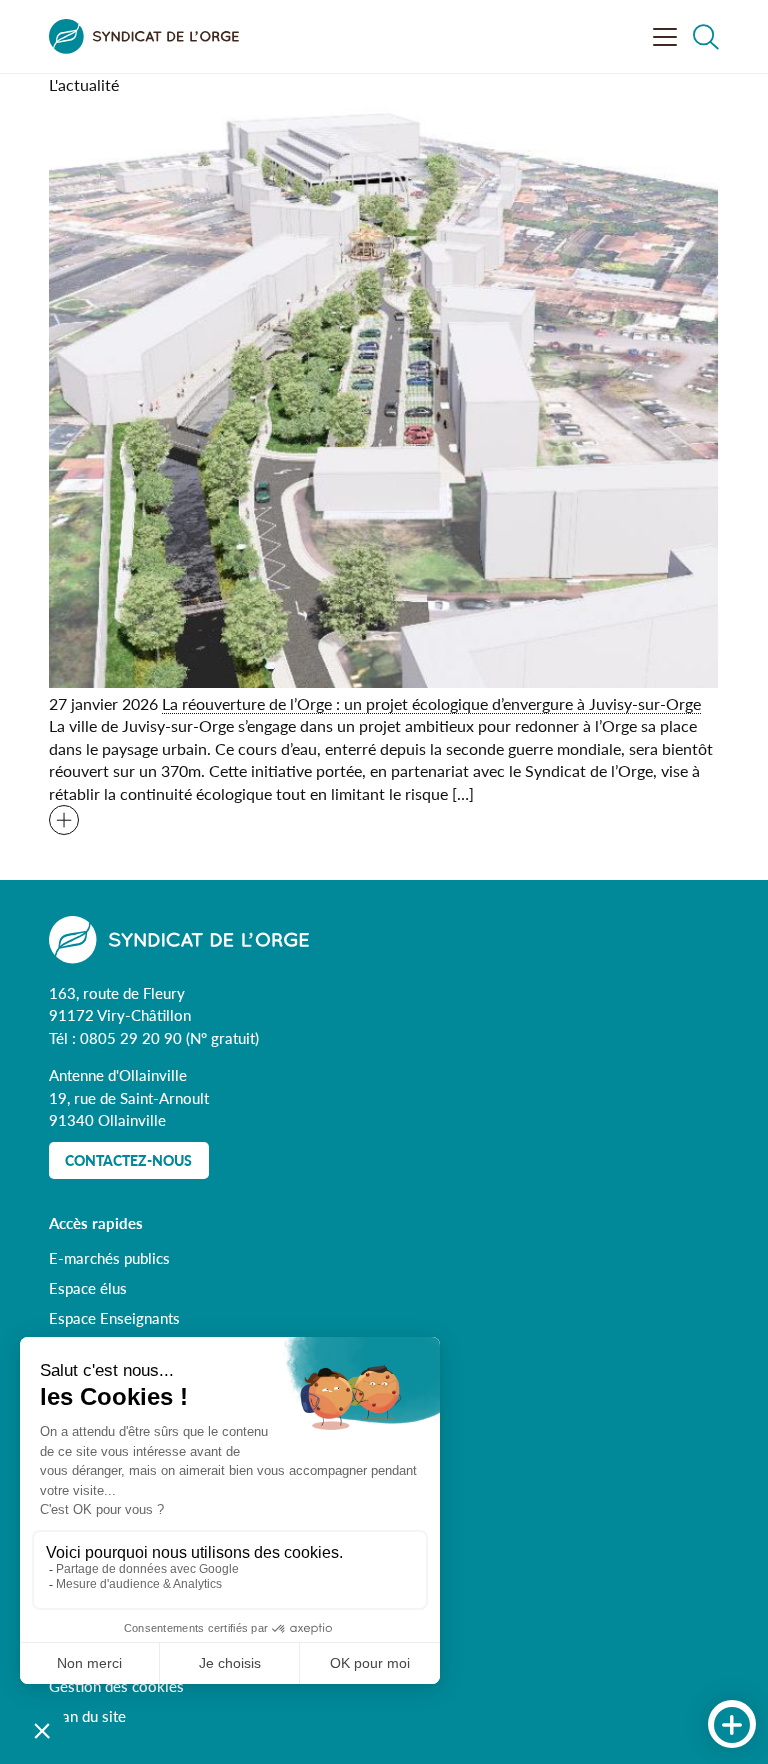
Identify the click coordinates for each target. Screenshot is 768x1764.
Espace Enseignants (114, 1317)
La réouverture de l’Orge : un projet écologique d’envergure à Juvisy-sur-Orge (431, 703)
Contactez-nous (128, 1161)
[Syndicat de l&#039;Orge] (144, 36)
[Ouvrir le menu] (665, 37)
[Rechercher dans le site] (706, 37)
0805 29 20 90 (133, 1037)
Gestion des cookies (116, 1685)
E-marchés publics (109, 1257)
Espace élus (88, 1287)
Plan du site (87, 1715)
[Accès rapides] (732, 1725)
